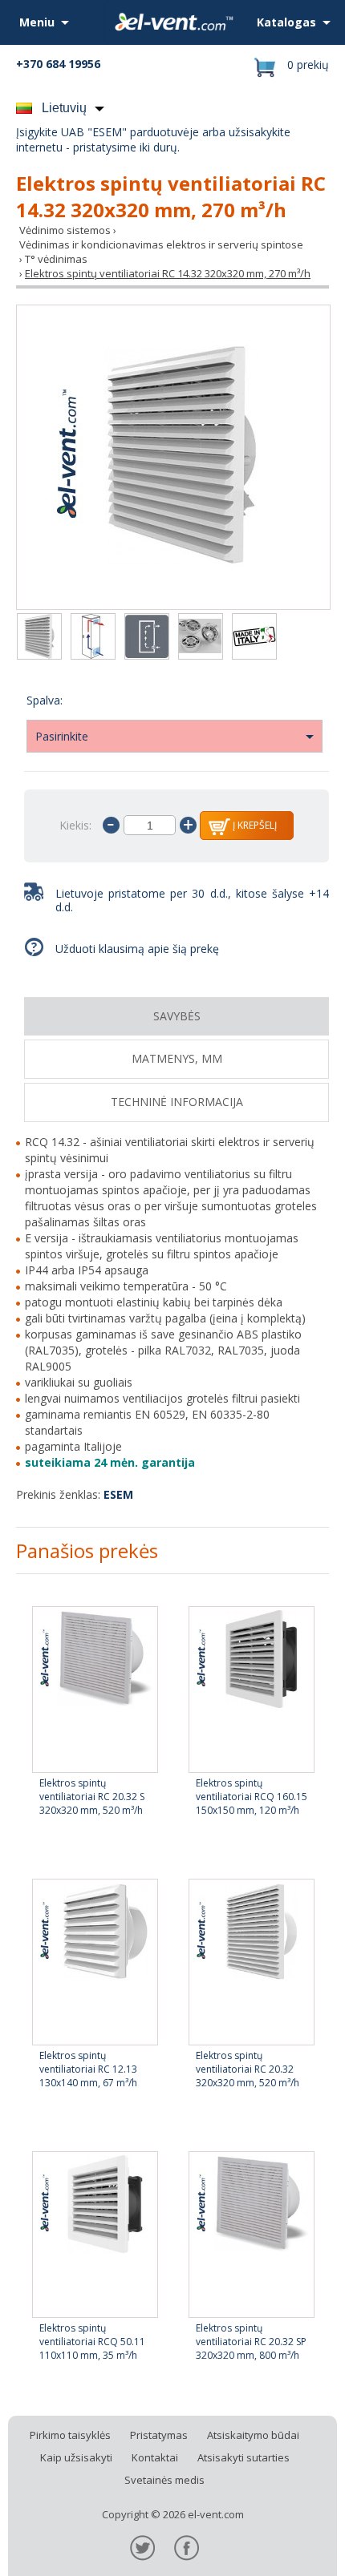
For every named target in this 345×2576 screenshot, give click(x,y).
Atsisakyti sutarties (244, 2457)
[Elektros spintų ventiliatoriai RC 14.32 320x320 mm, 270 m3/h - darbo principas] (147, 638)
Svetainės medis (164, 2480)
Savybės (177, 1016)
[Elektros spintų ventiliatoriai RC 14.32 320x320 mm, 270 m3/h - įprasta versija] (93, 638)
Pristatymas (159, 2435)
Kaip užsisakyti (76, 2457)
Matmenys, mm (177, 1058)
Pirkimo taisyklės (70, 2435)
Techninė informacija (177, 1102)
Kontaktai (155, 2457)
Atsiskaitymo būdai (253, 2435)
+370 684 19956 (58, 64)
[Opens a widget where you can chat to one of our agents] (285, 2548)
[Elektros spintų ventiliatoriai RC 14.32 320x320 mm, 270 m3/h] (173, 457)
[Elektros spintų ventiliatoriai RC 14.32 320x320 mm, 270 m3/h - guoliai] (201, 638)
